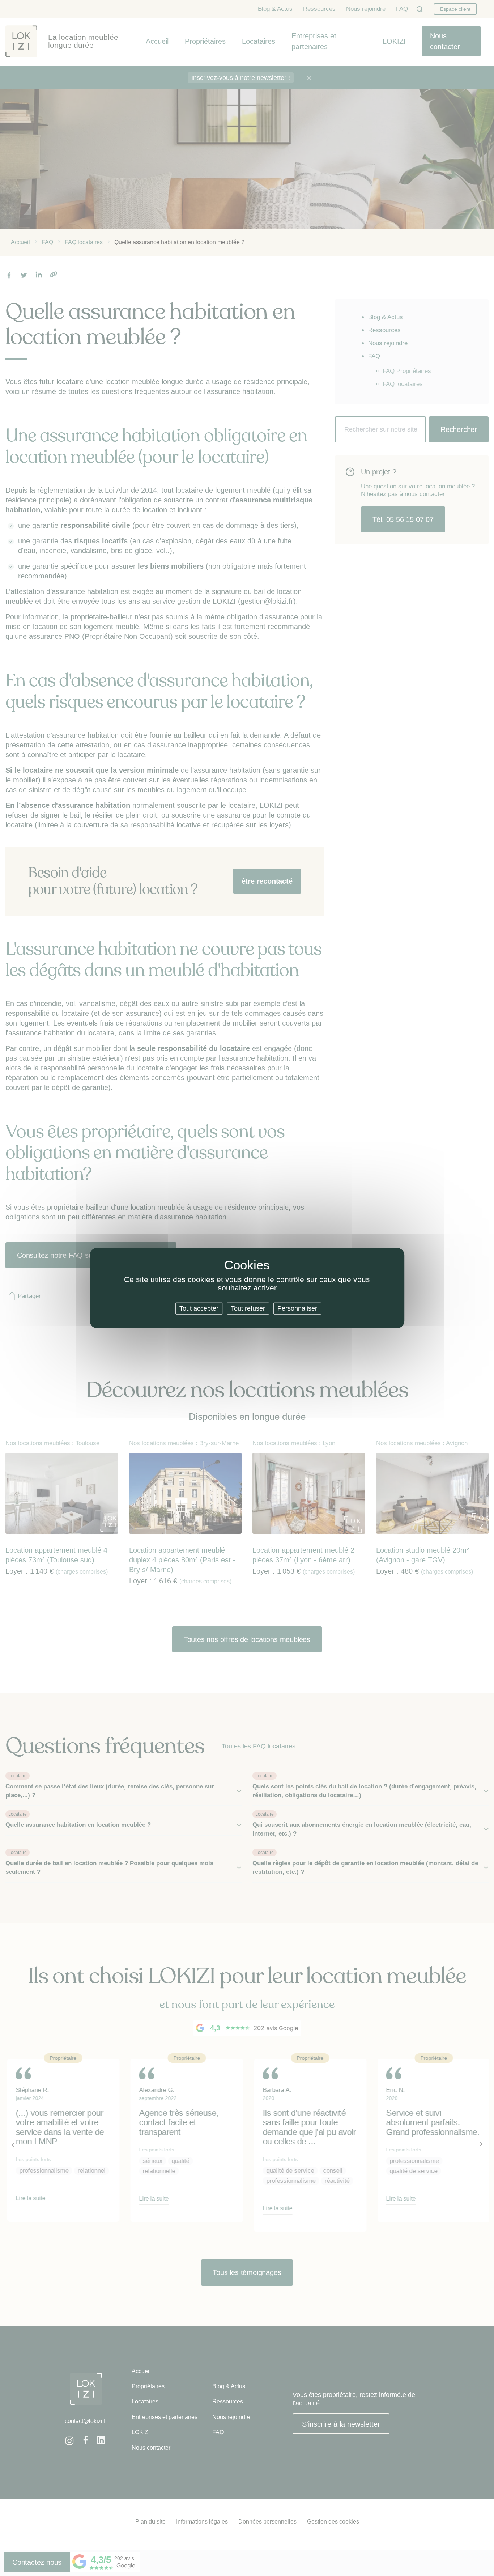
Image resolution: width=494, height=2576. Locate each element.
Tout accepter (199, 1308)
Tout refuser (248, 1308)
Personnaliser (297, 1308)
